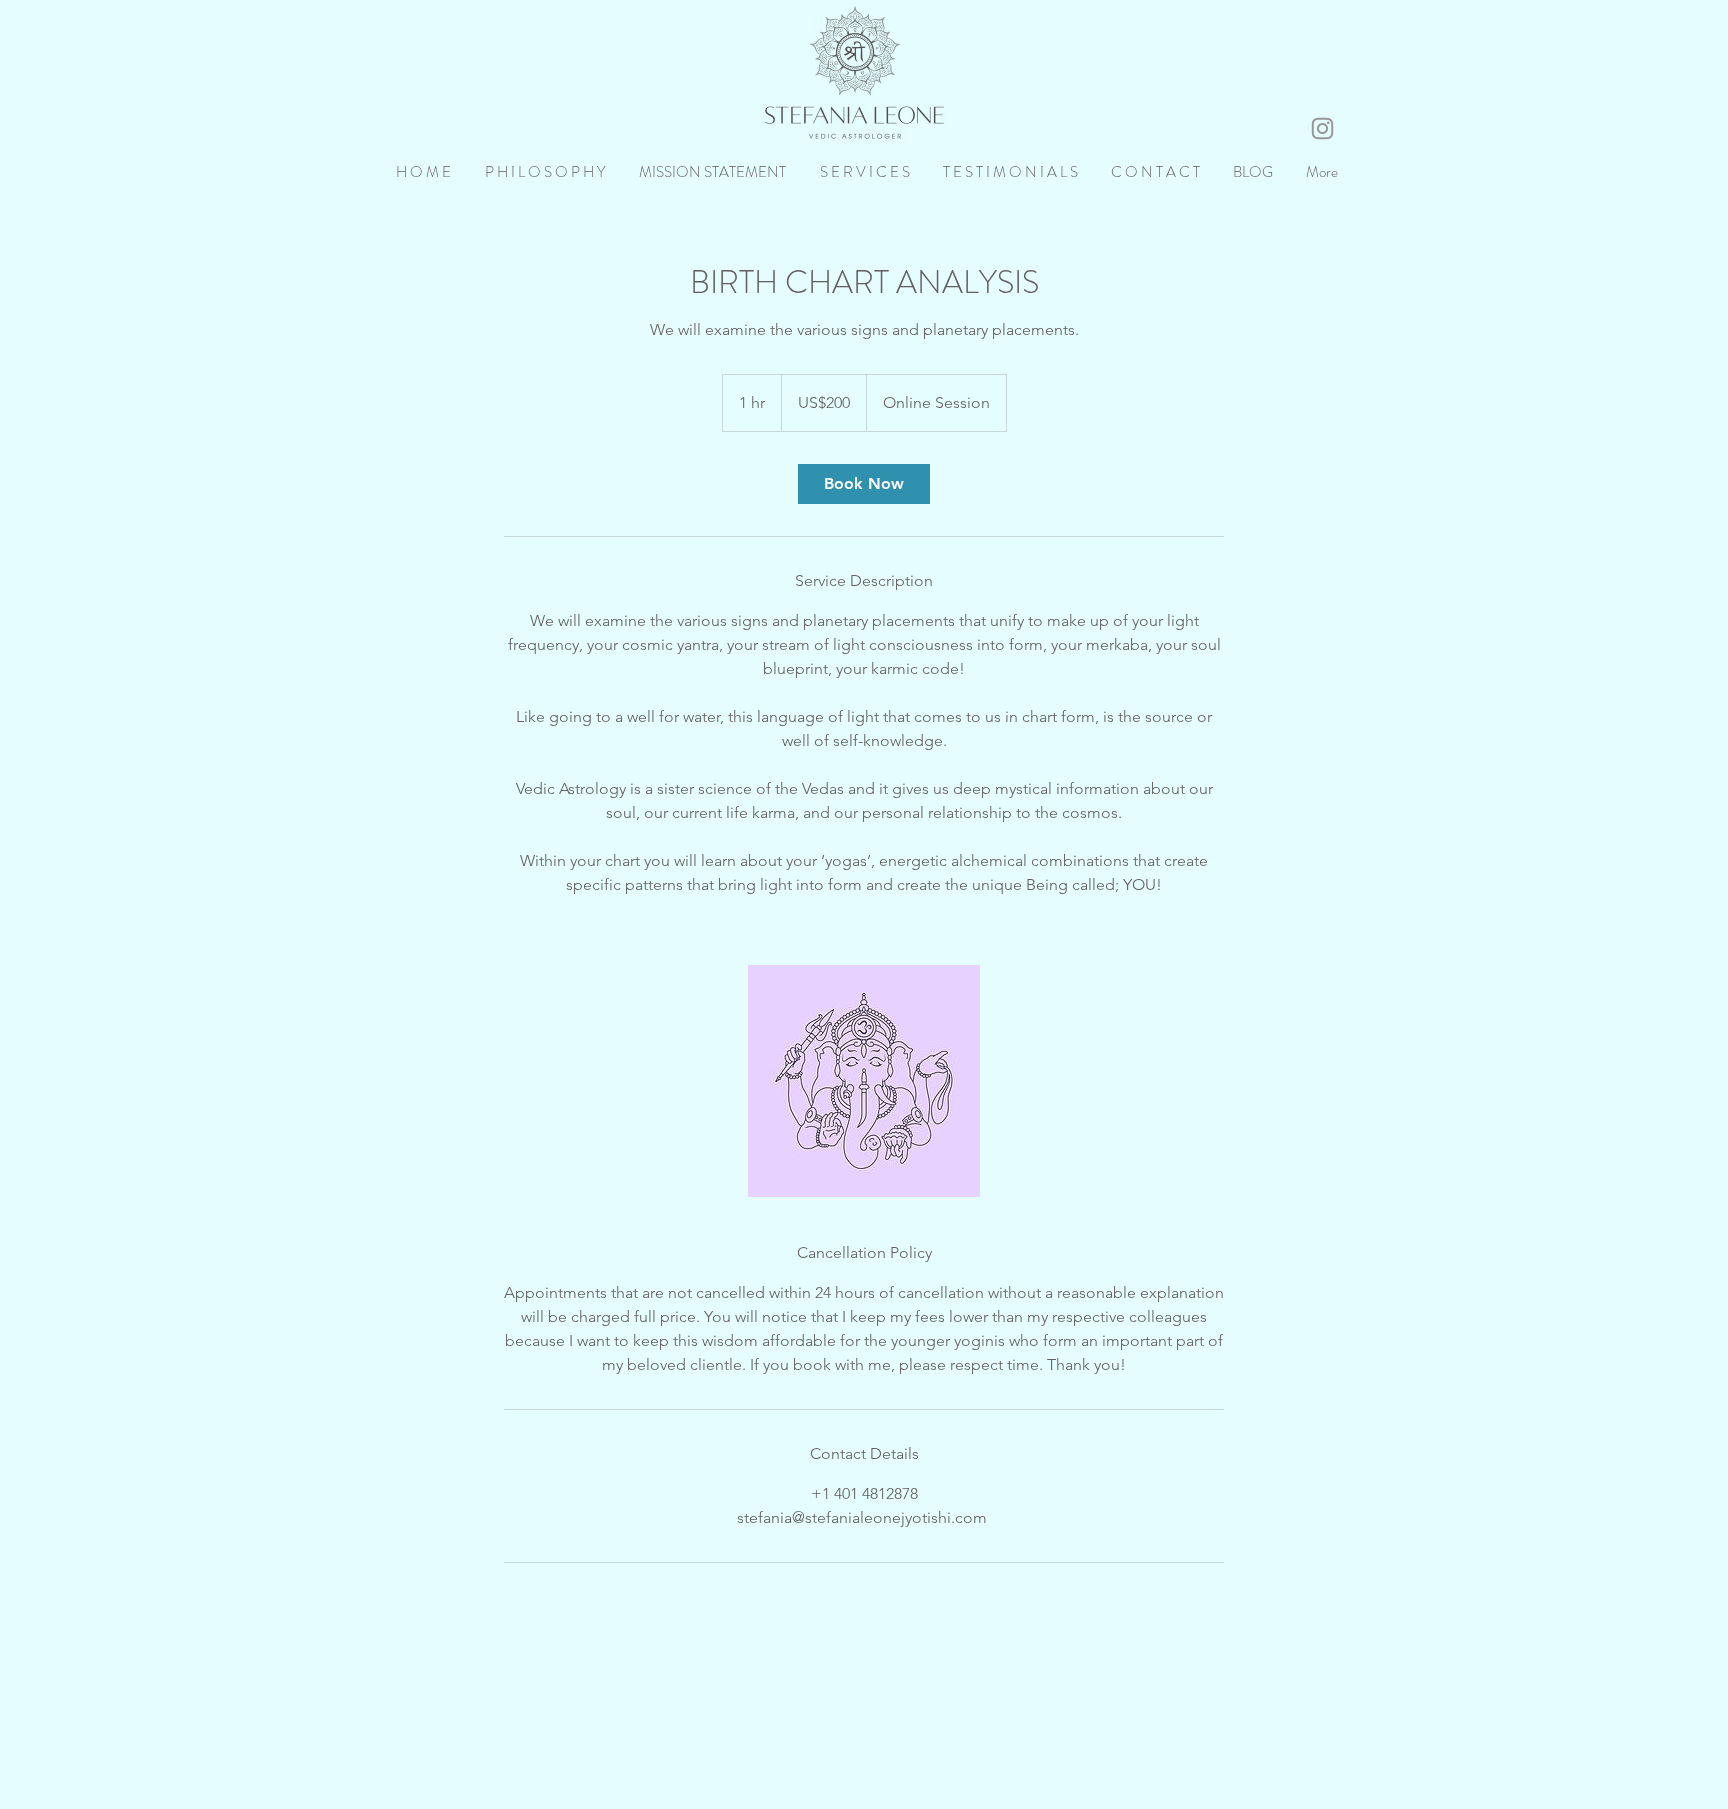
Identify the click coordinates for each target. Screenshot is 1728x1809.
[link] (864, 484)
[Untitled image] (864, 1081)
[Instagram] (1322, 128)
